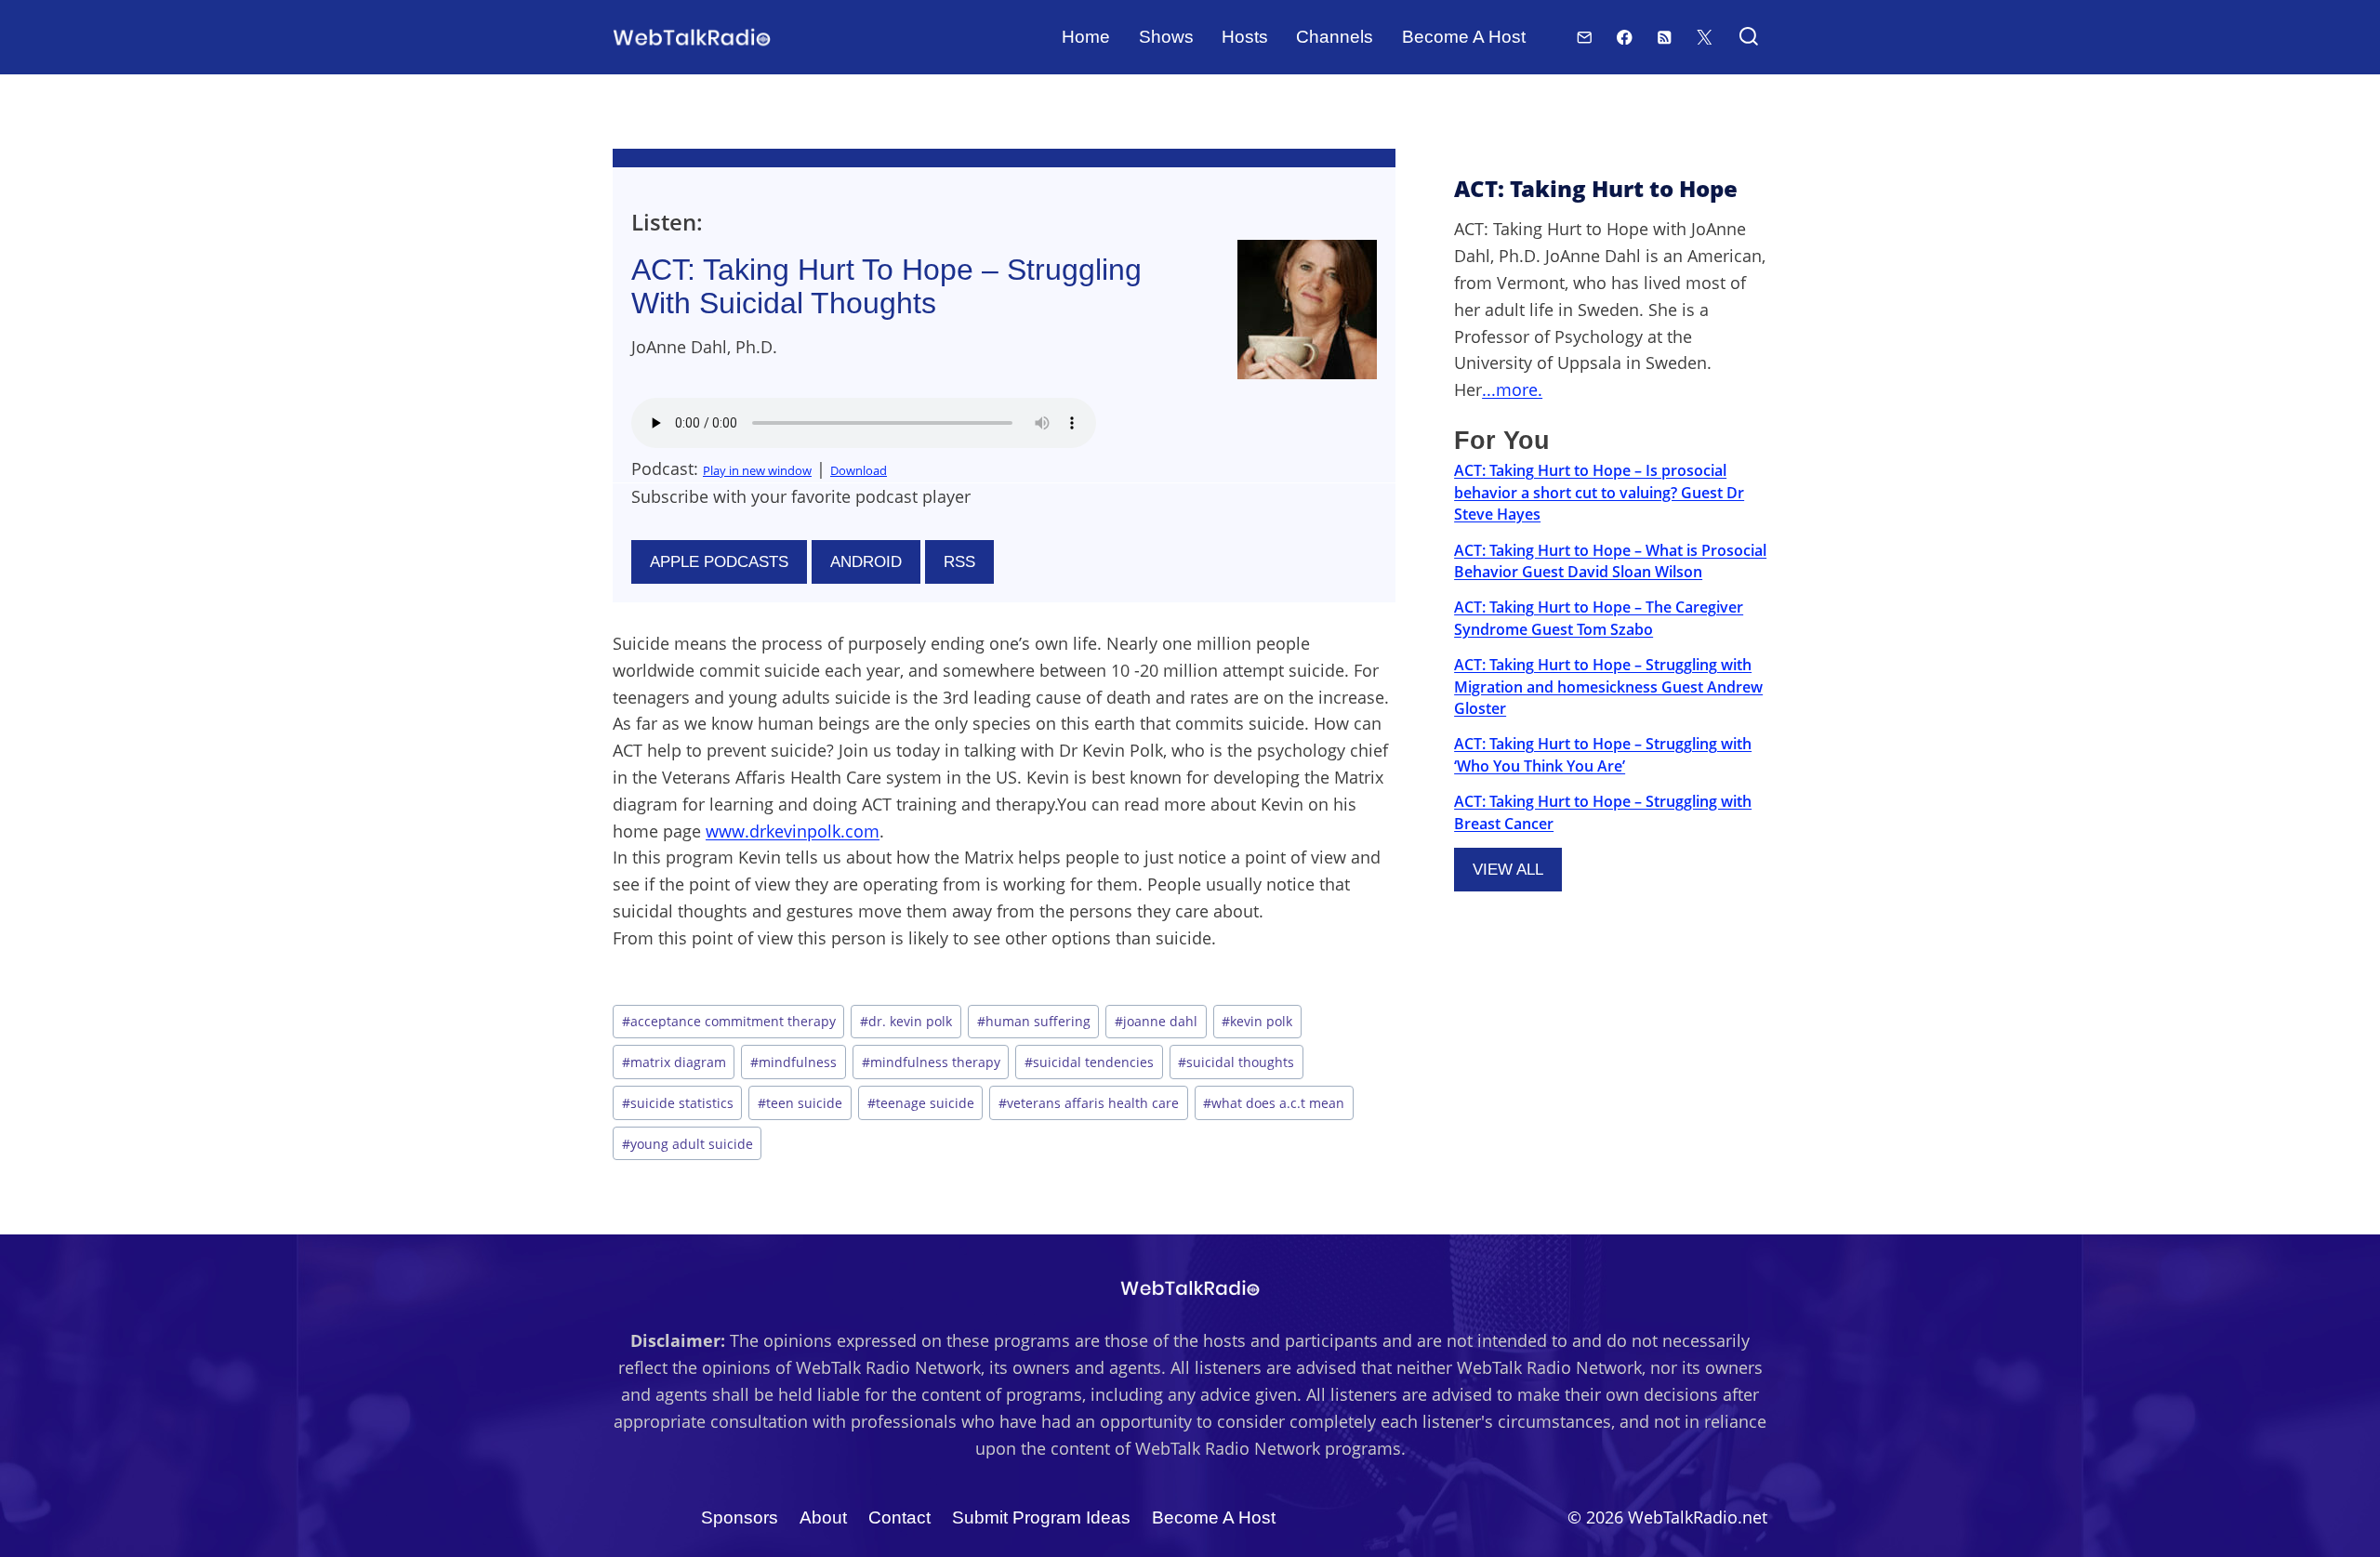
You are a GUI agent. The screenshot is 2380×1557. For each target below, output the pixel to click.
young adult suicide (688, 1144)
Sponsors (740, 1517)
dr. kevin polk (906, 1021)
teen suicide (800, 1103)
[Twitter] (1705, 37)
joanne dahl (1156, 1021)
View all (1508, 870)
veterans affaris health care (1089, 1103)
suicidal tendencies (1089, 1062)
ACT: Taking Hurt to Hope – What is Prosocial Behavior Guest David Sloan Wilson (1610, 561)
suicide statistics (678, 1103)
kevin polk (1257, 1021)
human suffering (1034, 1021)
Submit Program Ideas (1041, 1517)
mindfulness (793, 1062)
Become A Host (1464, 37)
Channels (1335, 37)
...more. (1512, 389)
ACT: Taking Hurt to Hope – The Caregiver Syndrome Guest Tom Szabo (1599, 618)
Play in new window (757, 470)
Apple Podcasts (719, 562)
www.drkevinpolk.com (793, 831)
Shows (1166, 37)
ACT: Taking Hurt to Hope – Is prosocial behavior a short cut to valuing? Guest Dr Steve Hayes (1599, 492)
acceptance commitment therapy (729, 1021)
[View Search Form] (1748, 38)
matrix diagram (674, 1062)
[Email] (1585, 37)
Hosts (1245, 37)
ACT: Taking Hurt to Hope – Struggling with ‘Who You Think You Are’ (1603, 754)
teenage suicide (921, 1103)
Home (1086, 37)
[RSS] (1665, 37)
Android (866, 562)
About (823, 1517)
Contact (899, 1517)
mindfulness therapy (931, 1062)
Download (859, 470)
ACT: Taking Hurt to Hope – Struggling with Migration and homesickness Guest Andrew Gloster (1608, 686)
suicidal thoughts (1236, 1062)
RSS (959, 562)
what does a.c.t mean (1274, 1103)
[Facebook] (1625, 37)
